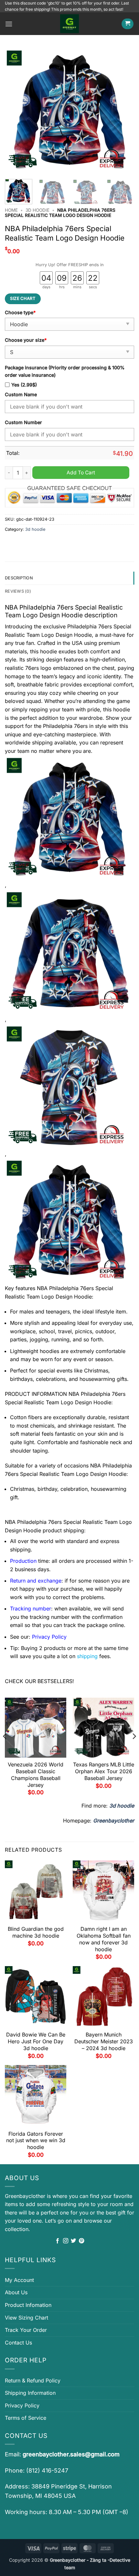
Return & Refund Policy (33, 2380)
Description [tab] (19, 578)
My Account (19, 2280)
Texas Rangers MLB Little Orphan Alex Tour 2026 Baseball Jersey (104, 1771)
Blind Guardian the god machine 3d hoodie (36, 1932)
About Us (16, 2292)
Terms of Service (26, 2418)
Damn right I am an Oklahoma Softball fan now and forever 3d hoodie (104, 1939)
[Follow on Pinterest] (81, 2241)
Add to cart (81, 473)
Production (23, 1561)
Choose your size (26, 340)
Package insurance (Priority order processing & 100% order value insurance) (65, 371)
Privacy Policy (22, 2405)
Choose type (20, 312)
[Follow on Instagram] (66, 2241)
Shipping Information (30, 2393)
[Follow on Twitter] (73, 2241)
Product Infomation (28, 2305)
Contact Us (18, 2343)
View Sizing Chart (27, 2318)
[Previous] (16, 111)
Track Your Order (26, 2330)
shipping (87, 1656)
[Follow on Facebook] (58, 2241)
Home (11, 210)
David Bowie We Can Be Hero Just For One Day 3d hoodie (36, 2041)
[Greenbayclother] (69, 24)
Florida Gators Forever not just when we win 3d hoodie (36, 2141)
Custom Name (21, 394)
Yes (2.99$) (24, 385)
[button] (9, 24)
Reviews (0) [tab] (18, 591)
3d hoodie (37, 210)
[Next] (123, 111)
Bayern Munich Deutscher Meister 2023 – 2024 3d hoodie (104, 2041)
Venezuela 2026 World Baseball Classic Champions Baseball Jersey (36, 1775)
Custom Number (23, 422)
